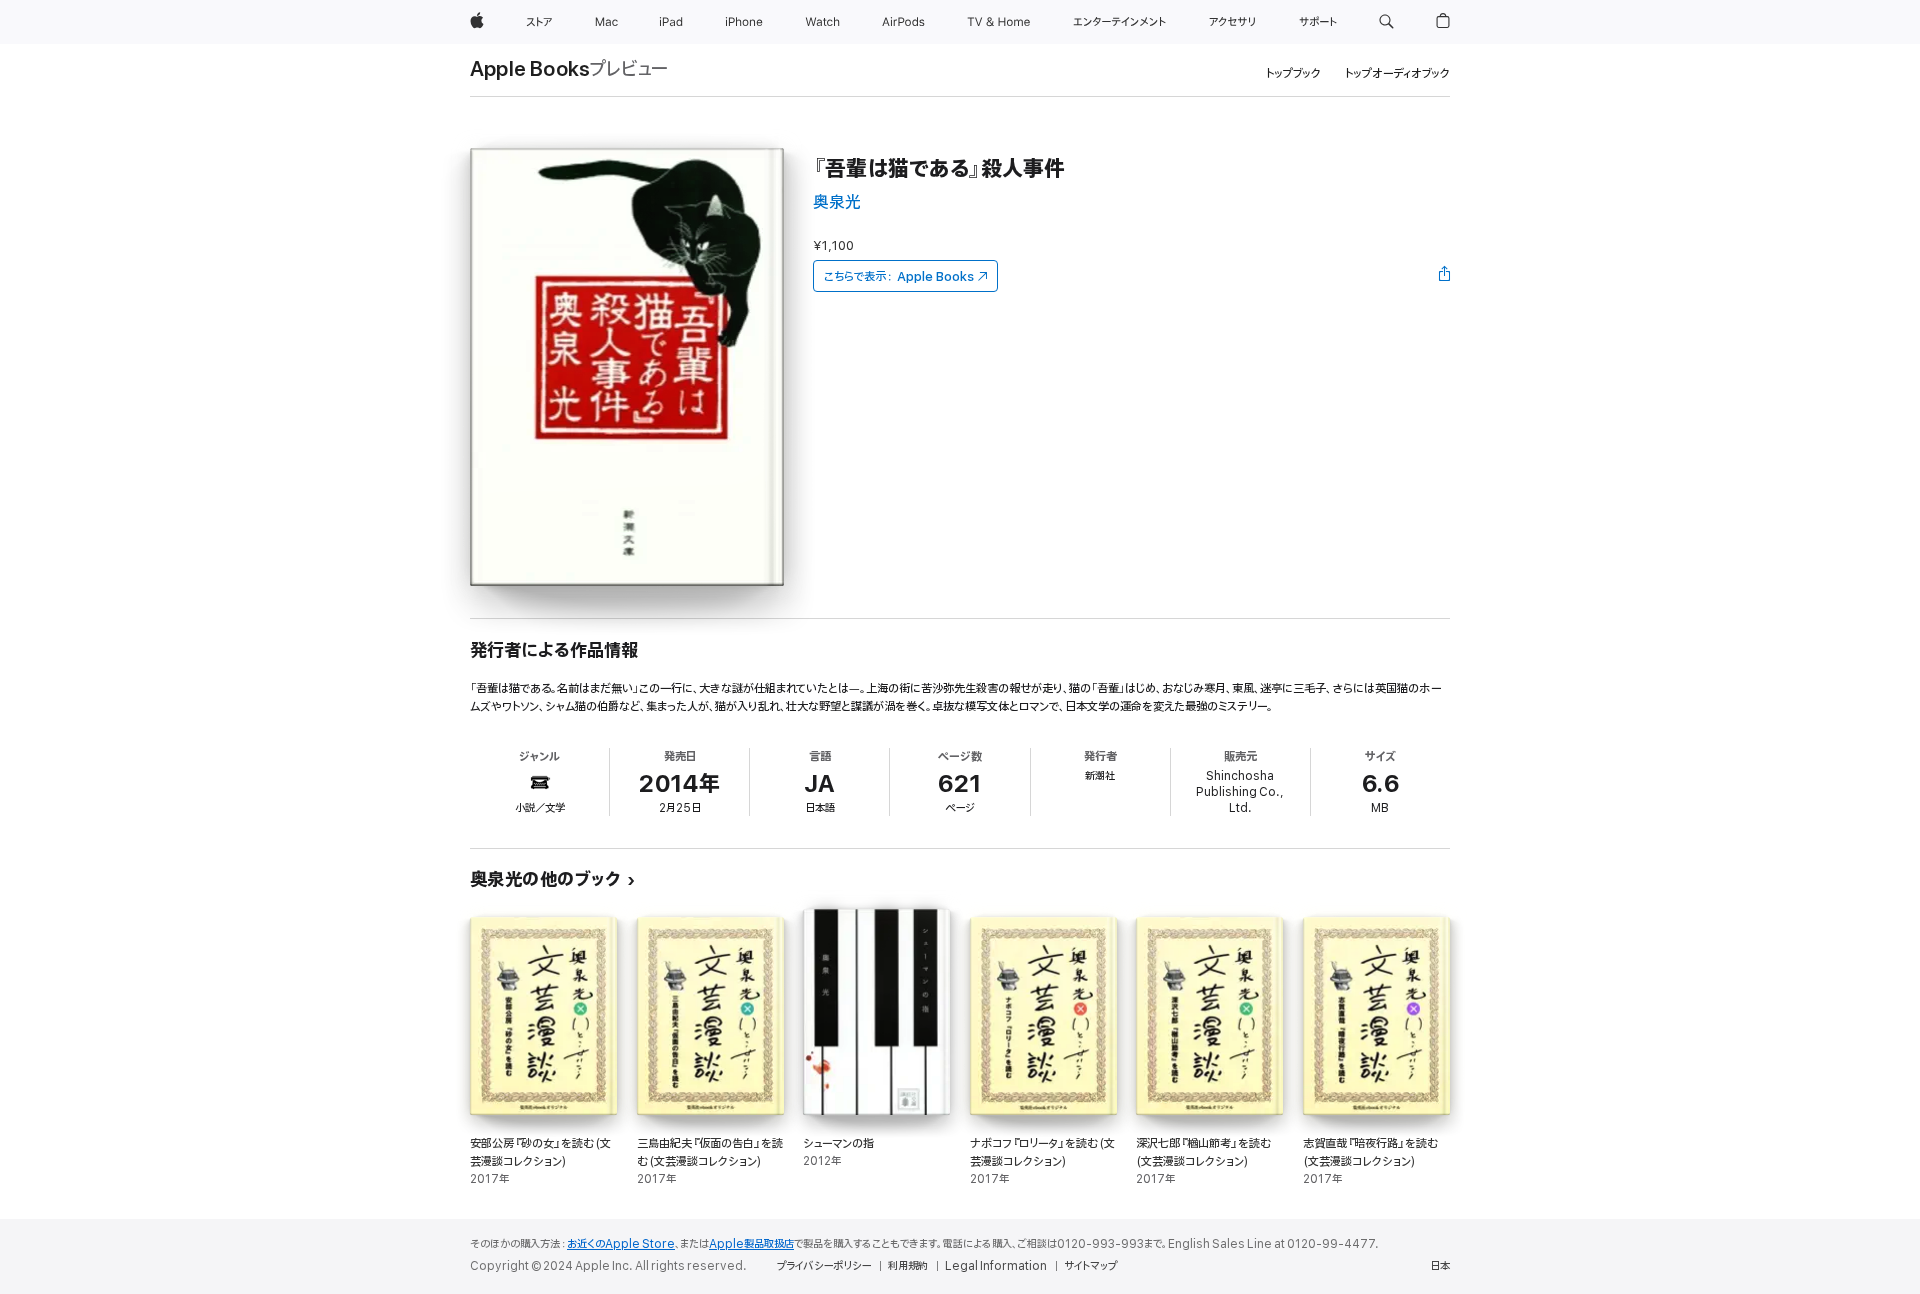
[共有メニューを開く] (1445, 276)
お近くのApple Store (621, 1244)
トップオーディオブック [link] (1397, 73)
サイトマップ (1090, 1266)
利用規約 (908, 1266)
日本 (1440, 1266)
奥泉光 (837, 202)
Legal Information (996, 1266)
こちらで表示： (899, 276)
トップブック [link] (1293, 73)
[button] (1386, 22)
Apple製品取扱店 (751, 1244)
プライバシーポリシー (824, 1266)
